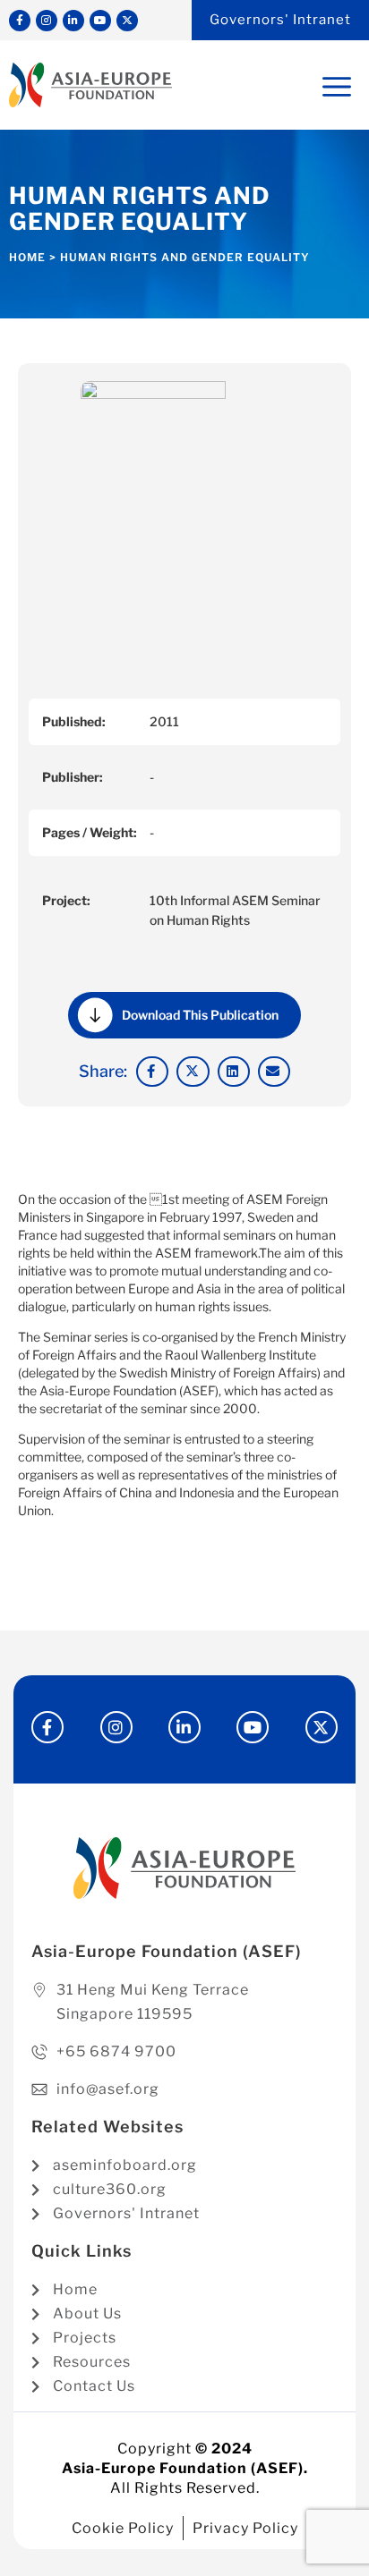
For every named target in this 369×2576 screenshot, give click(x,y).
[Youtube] (100, 21)
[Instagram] (47, 21)
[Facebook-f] (20, 21)
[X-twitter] (127, 21)
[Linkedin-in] (73, 21)
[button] (152, 1072)
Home (27, 257)
